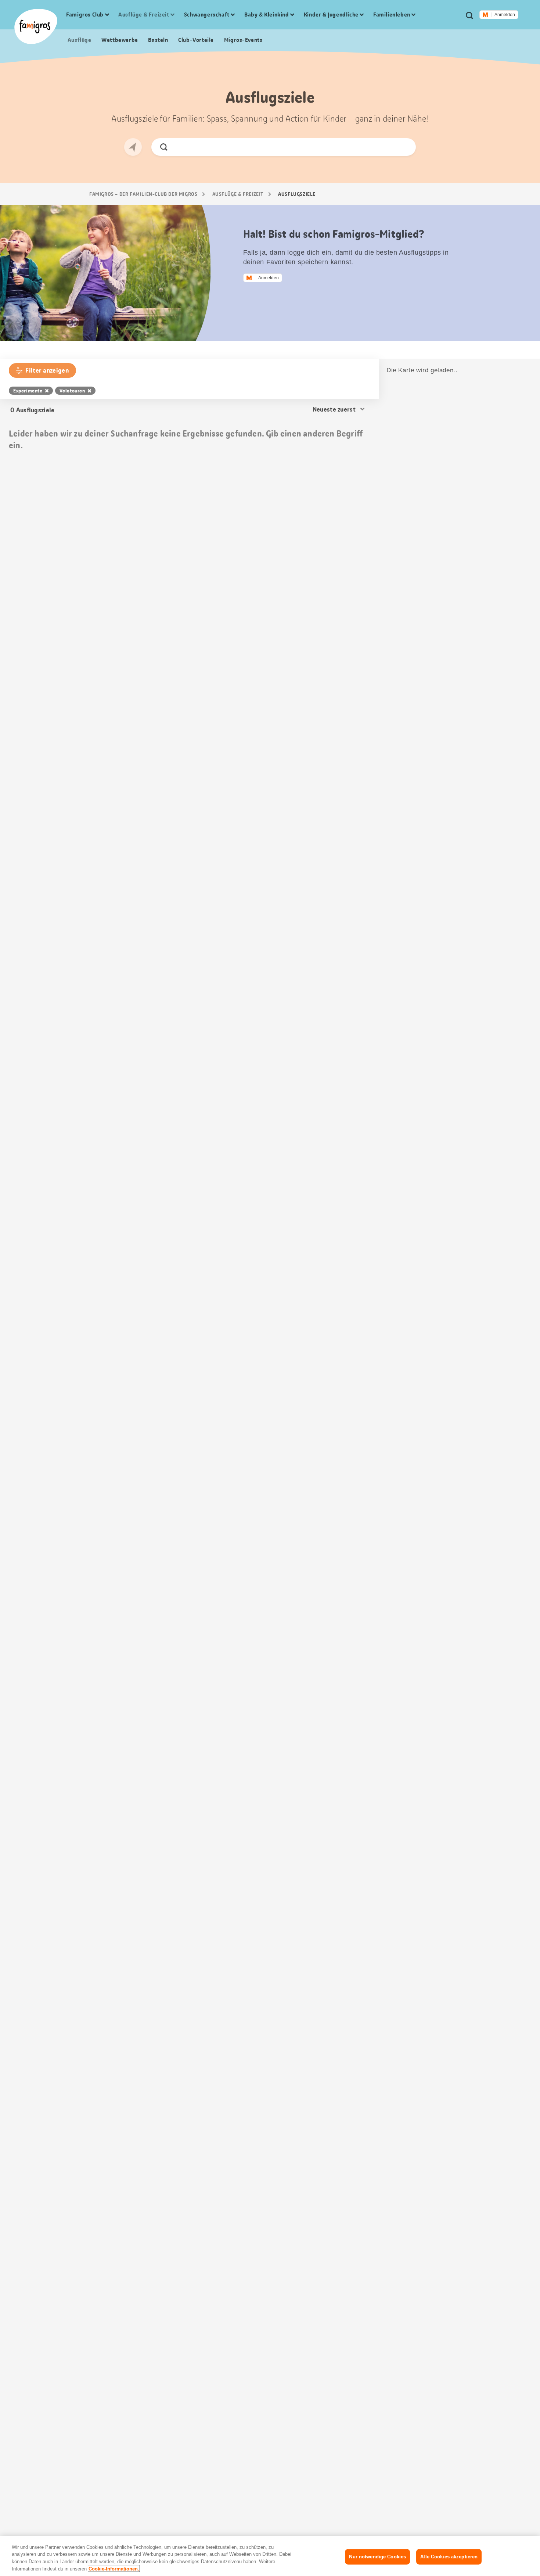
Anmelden (505, 15)
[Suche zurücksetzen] (404, 147)
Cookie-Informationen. (114, 2568)
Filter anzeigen (47, 370)
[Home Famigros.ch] (36, 26)
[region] (270, 2556)
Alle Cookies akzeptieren (449, 2557)
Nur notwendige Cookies (377, 2557)
